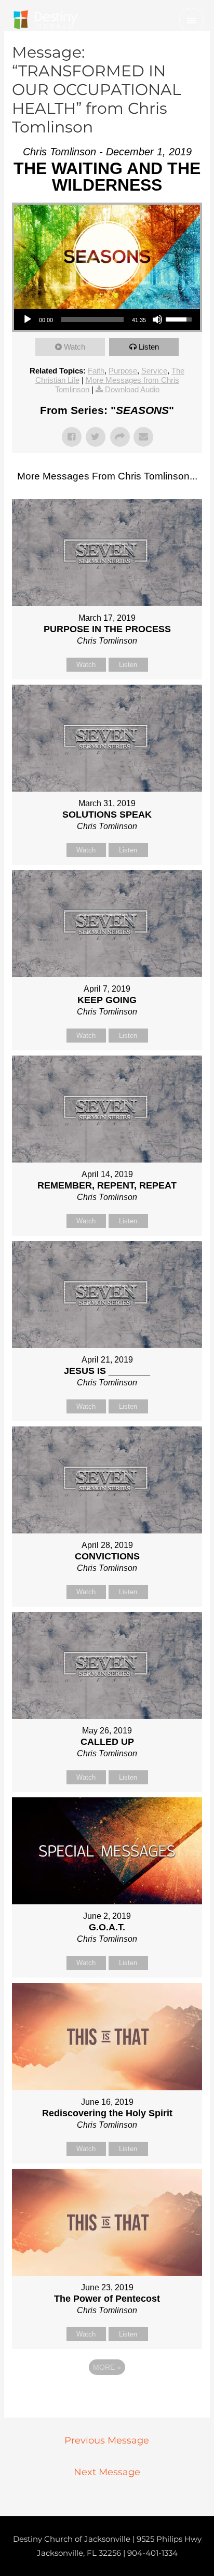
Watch (75, 347)
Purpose (123, 371)
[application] (107, 319)
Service (154, 371)
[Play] (28, 319)
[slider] (92, 319)
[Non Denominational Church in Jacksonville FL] (45, 20)
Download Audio (132, 389)
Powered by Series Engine (107, 2396)
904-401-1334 (152, 2553)
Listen (149, 347)
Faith (96, 371)
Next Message (107, 2472)
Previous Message (107, 2440)
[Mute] (157, 319)
